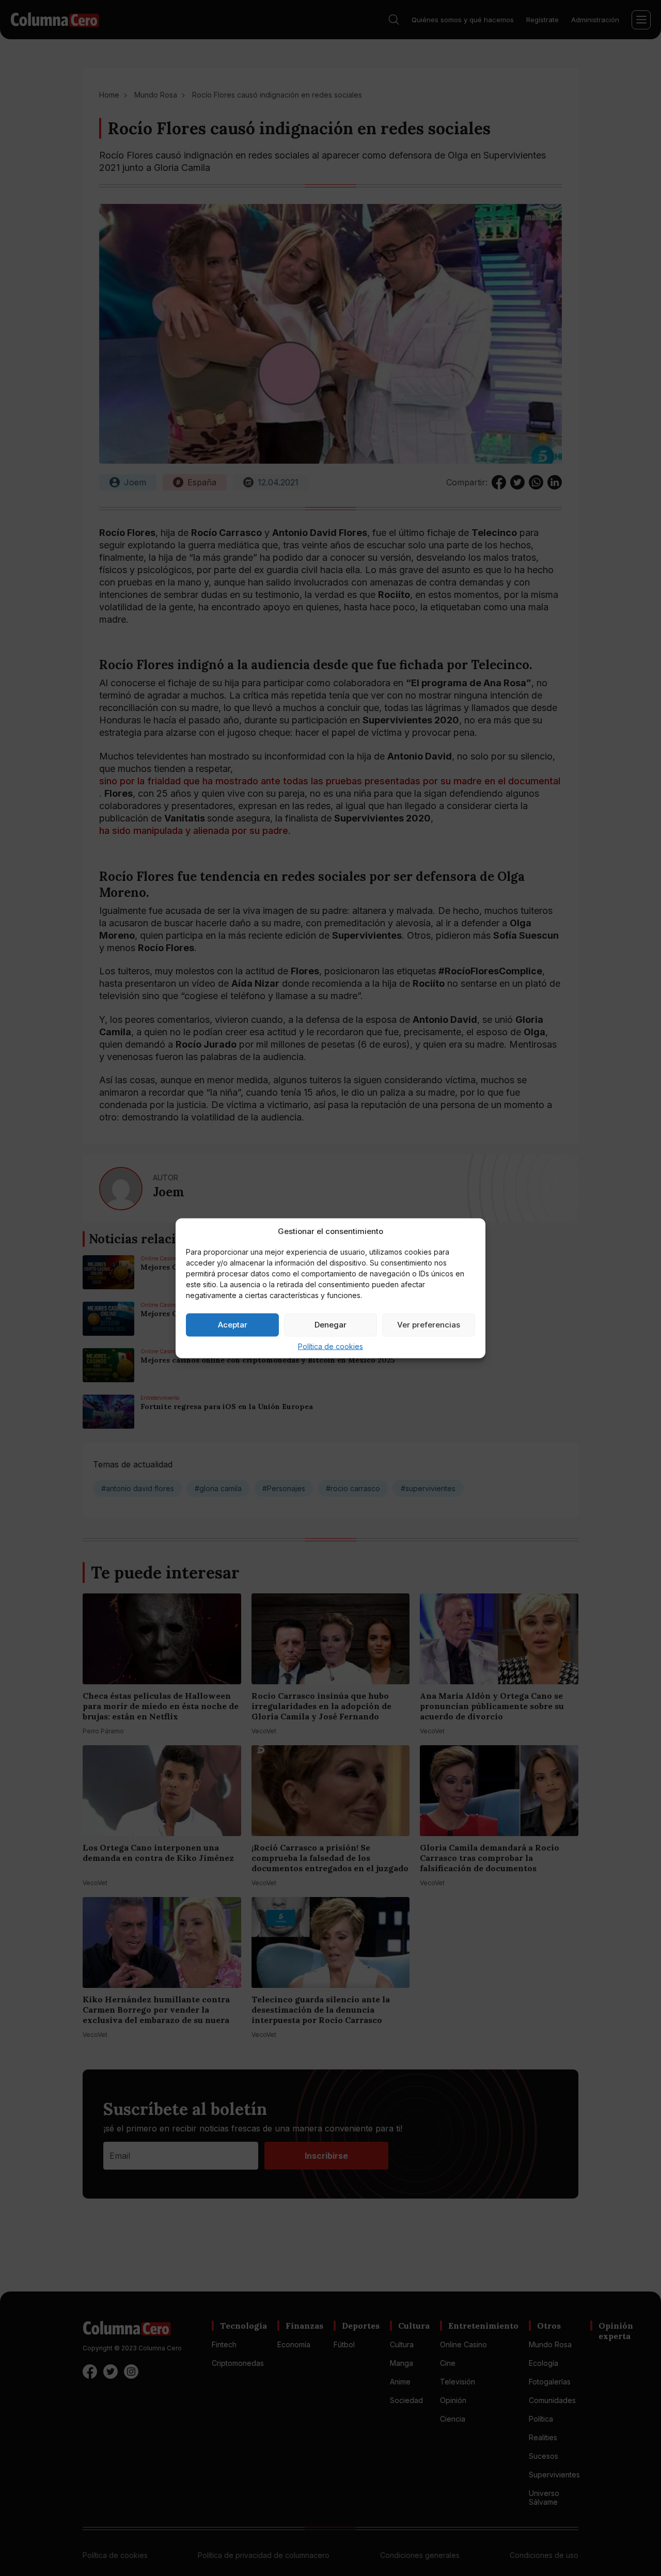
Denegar (330, 1325)
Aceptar (233, 1325)
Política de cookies (330, 1346)
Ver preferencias (429, 1325)
